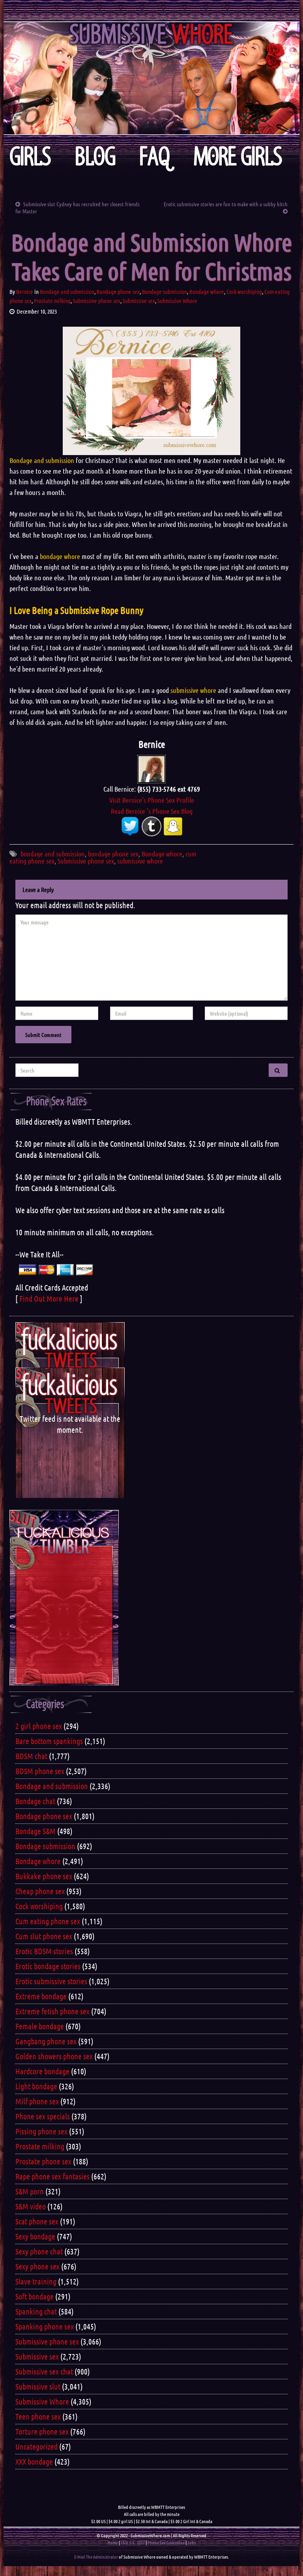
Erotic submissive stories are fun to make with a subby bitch (226, 204)
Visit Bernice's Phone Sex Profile (152, 800)
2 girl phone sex (39, 1726)
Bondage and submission (67, 292)
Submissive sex (139, 301)
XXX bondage (34, 2461)
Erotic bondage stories (48, 1966)
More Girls (238, 157)
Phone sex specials (43, 2116)
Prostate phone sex (43, 2161)
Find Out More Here (49, 1298)
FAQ (155, 157)
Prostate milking (52, 301)
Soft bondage (35, 2296)
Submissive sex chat (44, 2371)
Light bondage (36, 2086)
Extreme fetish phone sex (52, 2011)
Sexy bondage (35, 2236)
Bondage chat (35, 1801)
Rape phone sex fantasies (52, 2176)
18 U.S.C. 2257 (133, 2542)
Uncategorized (36, 2446)
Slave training (36, 2281)
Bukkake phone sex (44, 1876)
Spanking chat (36, 2311)
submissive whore (140, 861)
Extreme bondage (41, 1996)
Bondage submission (165, 292)
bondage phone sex (113, 854)
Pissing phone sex (41, 2131)
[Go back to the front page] (151, 78)
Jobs (192, 2542)
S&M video (31, 2206)
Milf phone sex (37, 2101)
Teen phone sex (38, 2416)
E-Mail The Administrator (96, 2557)
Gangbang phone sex (46, 2041)
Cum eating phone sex (48, 1921)
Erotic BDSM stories (44, 1951)
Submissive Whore (177, 301)
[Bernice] (151, 768)
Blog (95, 157)
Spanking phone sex (45, 2326)
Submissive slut (38, 2386)
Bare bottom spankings (49, 1741)
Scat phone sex (37, 2221)
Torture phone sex (42, 2431)
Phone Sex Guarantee (166, 2542)
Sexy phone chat (39, 2251)
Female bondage (40, 2026)
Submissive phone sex (97, 301)
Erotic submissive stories (51, 1981)
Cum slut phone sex (44, 1936)
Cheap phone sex (40, 1891)
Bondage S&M (36, 1831)
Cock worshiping (244, 292)
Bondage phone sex (118, 292)
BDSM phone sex (40, 1771)
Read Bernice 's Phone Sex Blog (152, 811)
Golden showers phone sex (54, 2056)
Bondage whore (207, 292)
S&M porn (30, 2191)
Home (113, 2542)
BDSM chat (31, 1756)
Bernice (25, 292)
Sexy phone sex (37, 2266)
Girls (30, 157)
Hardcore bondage (42, 2071)
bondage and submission (53, 854)
